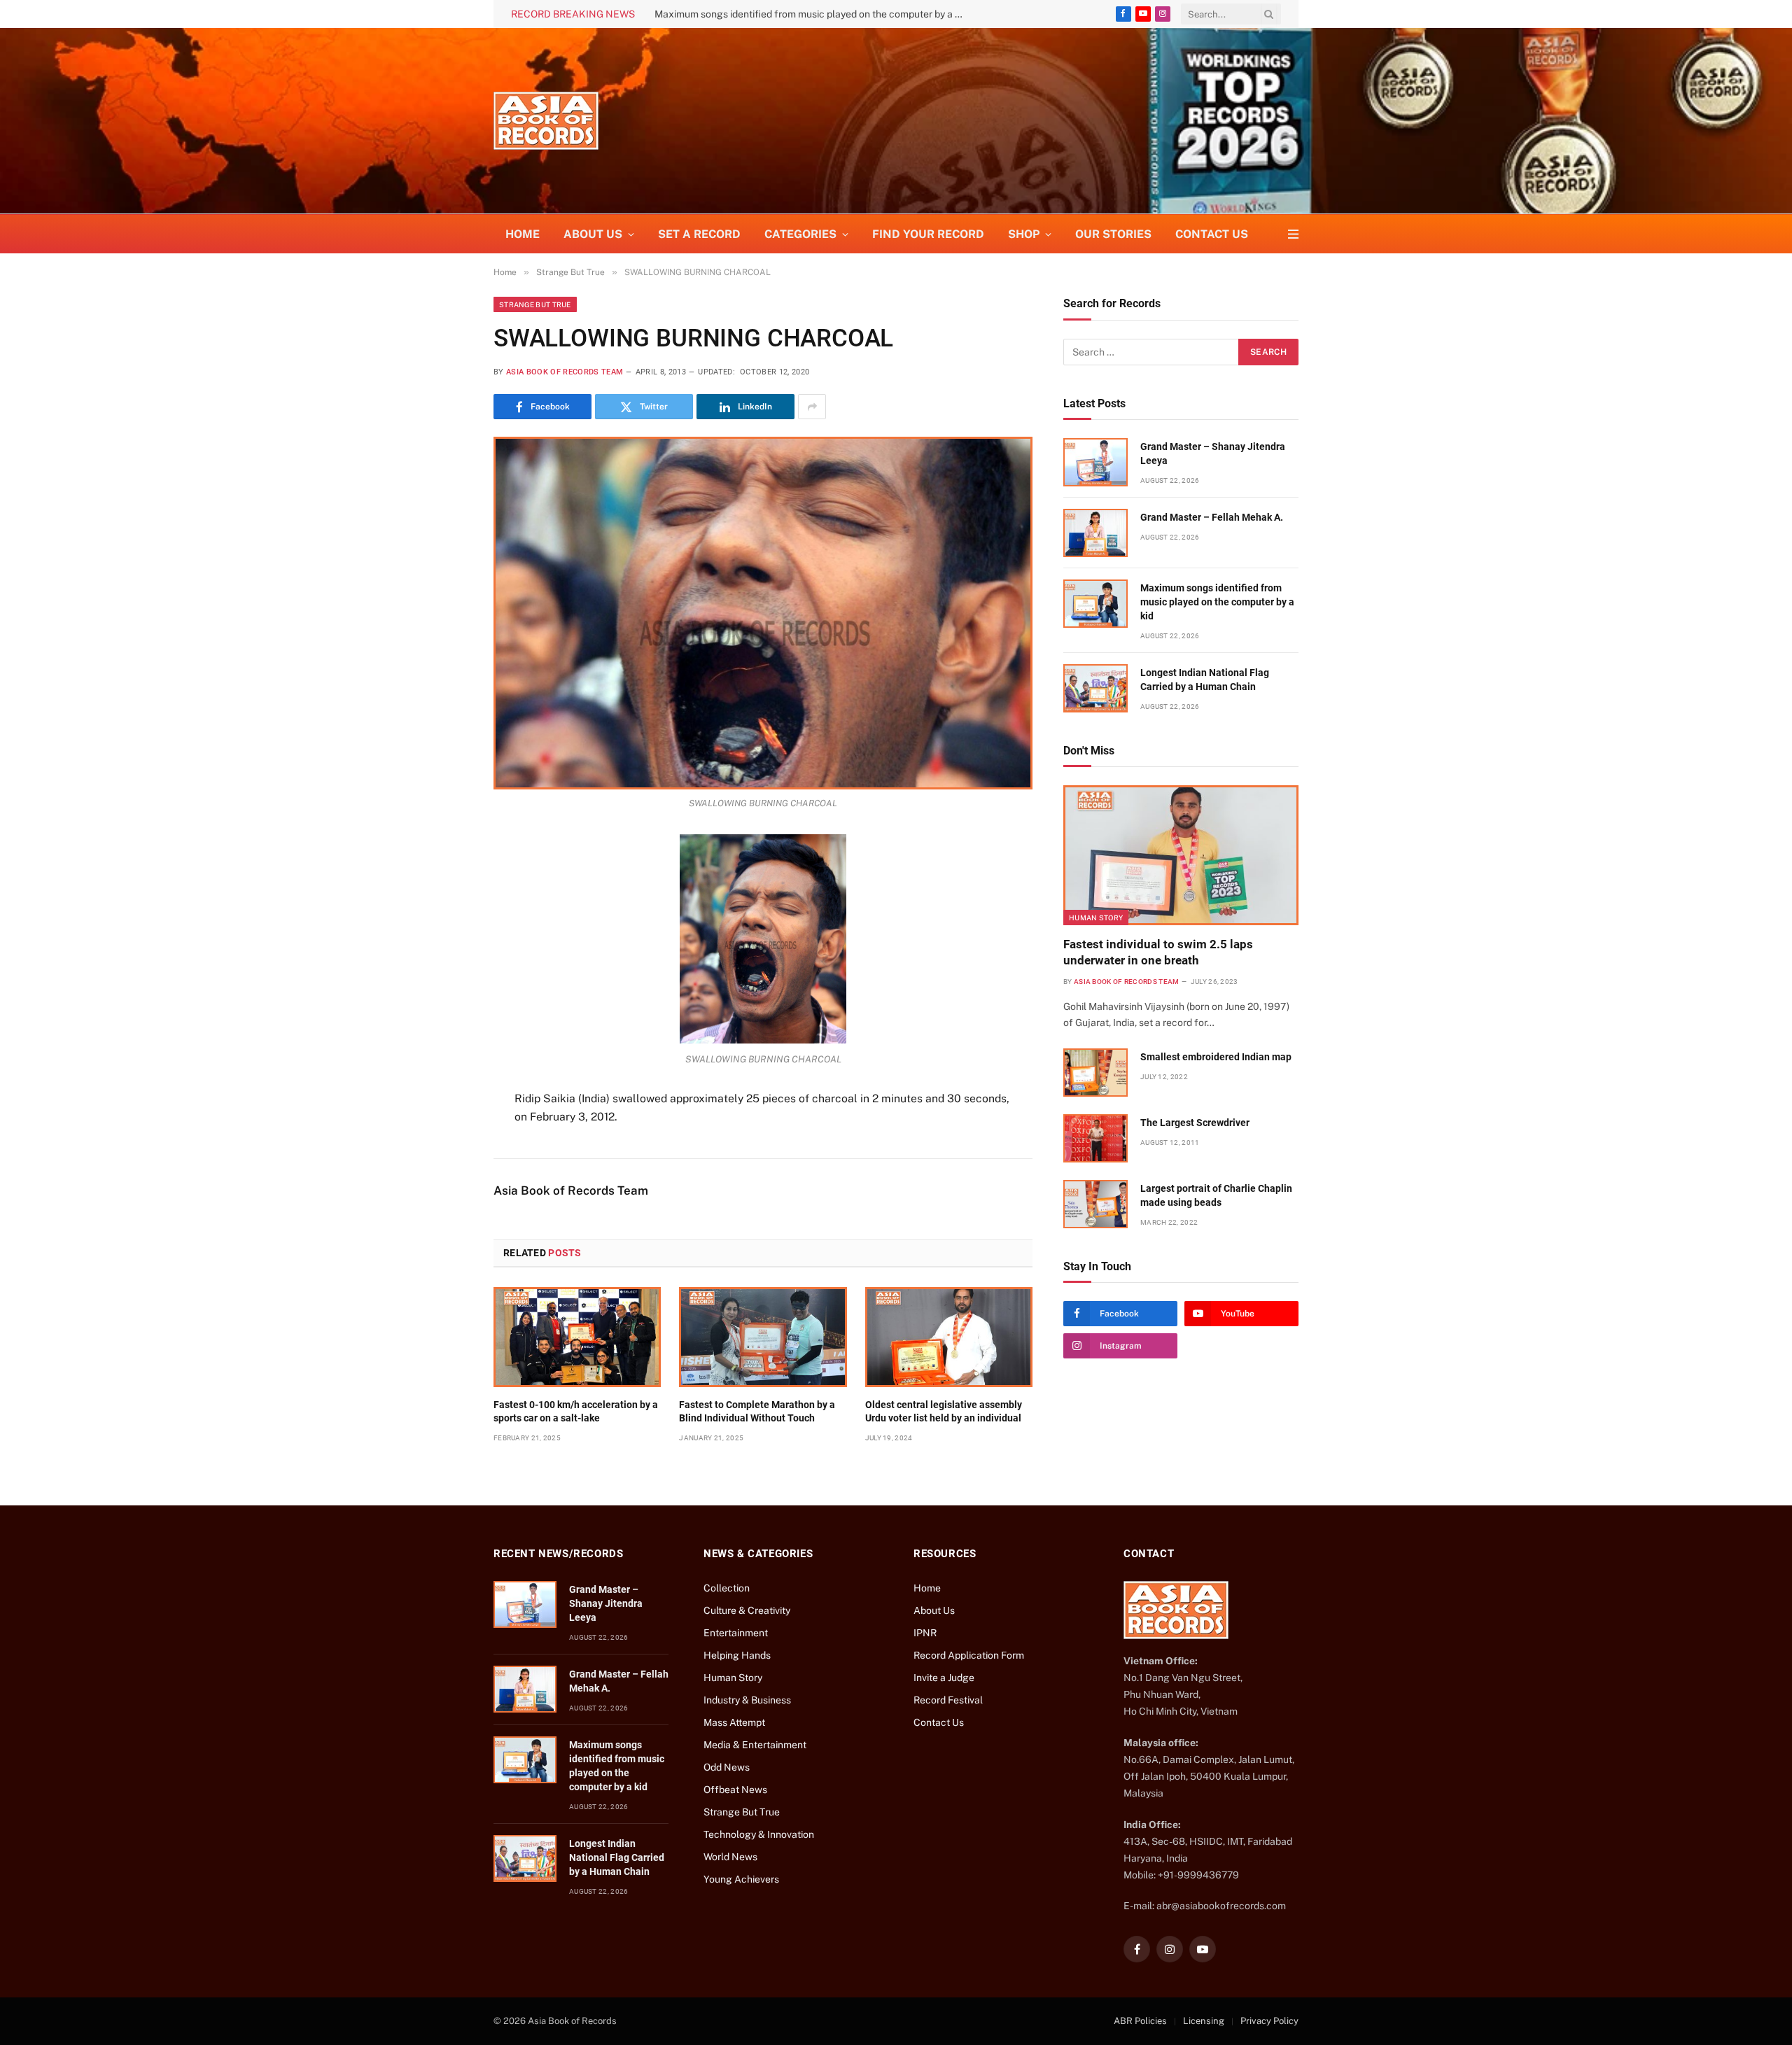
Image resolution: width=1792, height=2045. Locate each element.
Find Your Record (928, 234)
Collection (727, 1588)
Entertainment (736, 1633)
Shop (1024, 234)
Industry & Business (747, 1700)
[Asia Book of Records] (546, 121)
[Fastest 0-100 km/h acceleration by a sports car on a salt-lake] (577, 1337)
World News (730, 1857)
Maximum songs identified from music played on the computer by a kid (1217, 602)
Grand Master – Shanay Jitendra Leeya (1213, 454)
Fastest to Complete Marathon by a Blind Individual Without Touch (757, 1411)
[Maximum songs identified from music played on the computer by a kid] (1095, 604)
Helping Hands (737, 1655)
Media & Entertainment (755, 1745)
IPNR (925, 1633)
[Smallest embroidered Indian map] (1095, 1073)
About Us (934, 1610)
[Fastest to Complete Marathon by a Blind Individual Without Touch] (763, 1337)
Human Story (1096, 918)
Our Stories (1113, 234)
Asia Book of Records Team (565, 372)
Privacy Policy (1269, 2021)
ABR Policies (1140, 2021)
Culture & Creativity (747, 1610)
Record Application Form (969, 1655)
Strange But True (535, 304)
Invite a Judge (944, 1678)
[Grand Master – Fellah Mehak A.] (1095, 533)
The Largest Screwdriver (1195, 1123)
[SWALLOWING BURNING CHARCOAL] (763, 613)
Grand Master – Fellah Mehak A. (1212, 517)
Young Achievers (741, 1879)
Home (523, 234)
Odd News (727, 1767)
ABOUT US (593, 234)
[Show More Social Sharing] (812, 407)
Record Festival (948, 1700)
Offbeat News (735, 1790)
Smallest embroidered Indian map (1216, 1057)
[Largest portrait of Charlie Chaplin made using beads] (1095, 1204)
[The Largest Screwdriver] (1095, 1138)
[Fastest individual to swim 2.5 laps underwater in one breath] (1181, 855)
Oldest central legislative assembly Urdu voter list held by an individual (944, 1411)
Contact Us (1212, 234)
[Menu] (1293, 234)
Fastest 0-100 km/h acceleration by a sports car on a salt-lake (576, 1411)
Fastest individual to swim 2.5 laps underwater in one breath (1158, 952)
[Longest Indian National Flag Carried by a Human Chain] (1095, 688)
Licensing (1204, 2021)
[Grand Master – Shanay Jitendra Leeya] (1095, 462)
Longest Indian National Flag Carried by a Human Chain (778, 14)
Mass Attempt (734, 1722)
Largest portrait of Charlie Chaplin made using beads (1216, 1195)
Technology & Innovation (759, 1834)
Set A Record (699, 234)
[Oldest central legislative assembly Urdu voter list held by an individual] (949, 1337)
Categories (800, 234)
